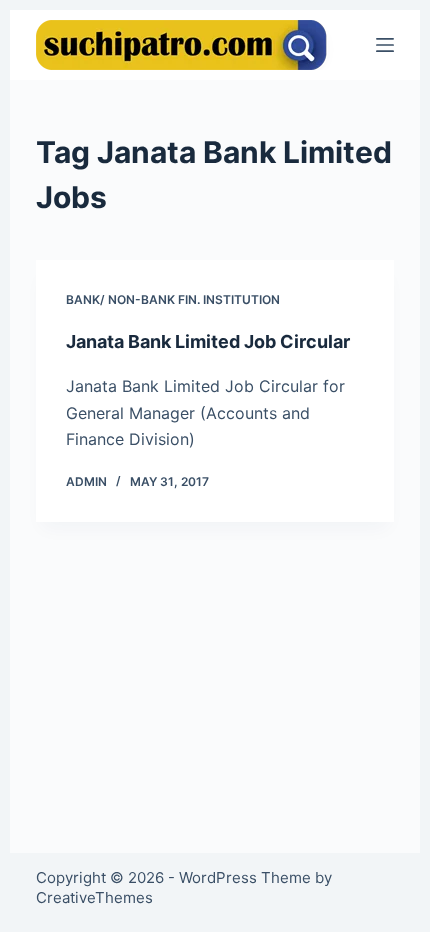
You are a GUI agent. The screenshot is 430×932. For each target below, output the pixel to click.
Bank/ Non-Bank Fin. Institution (173, 299)
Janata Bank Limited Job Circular (208, 341)
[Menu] (385, 45)
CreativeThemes (94, 897)
